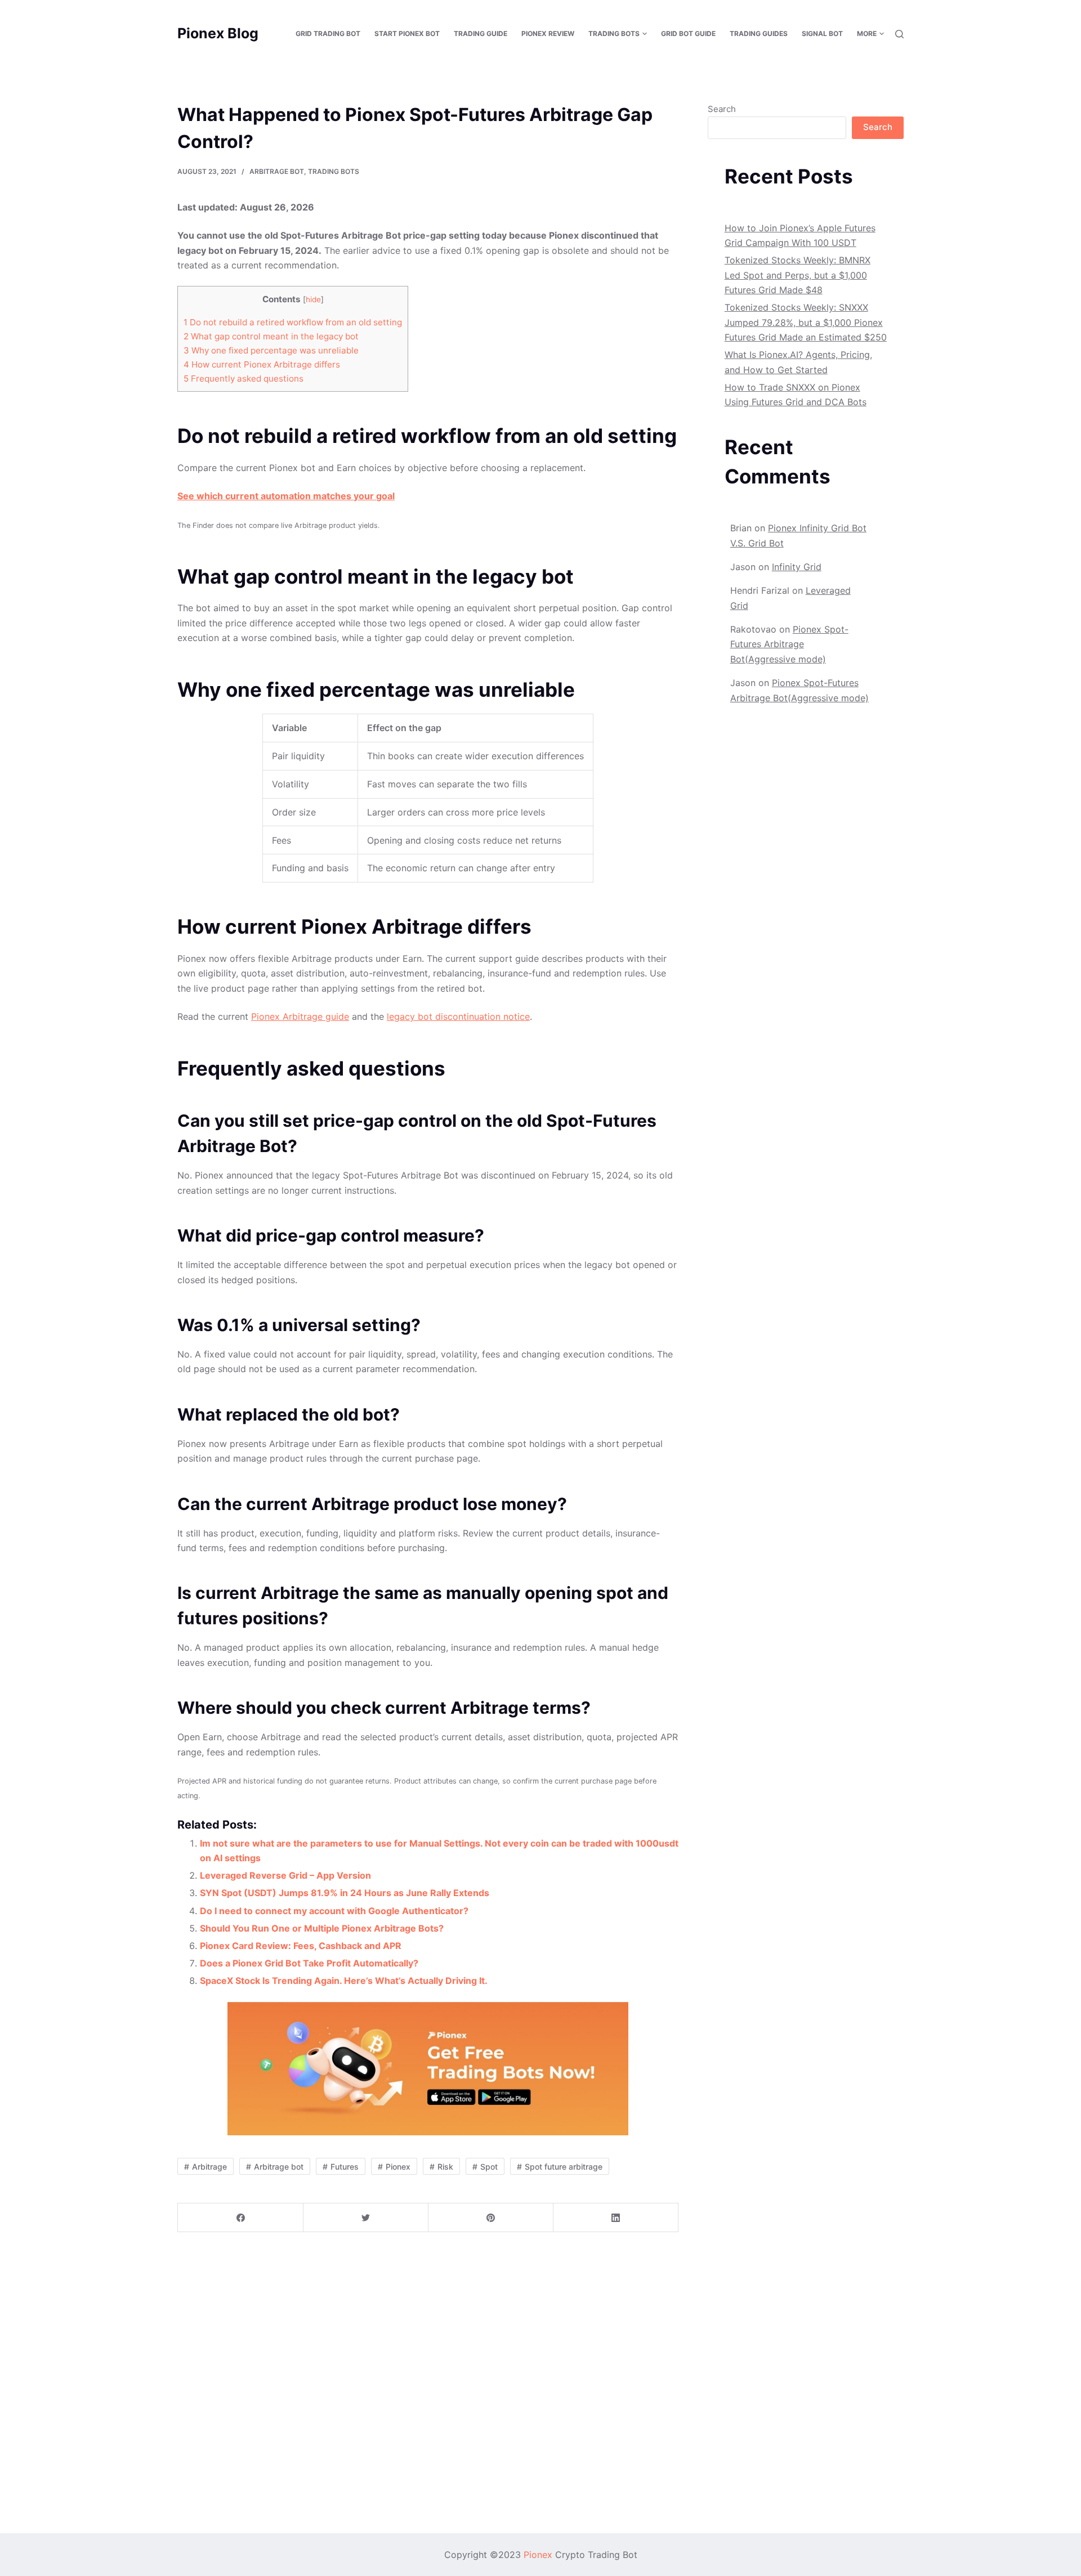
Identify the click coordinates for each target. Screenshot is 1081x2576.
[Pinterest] (491, 2218)
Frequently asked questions (244, 378)
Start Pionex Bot (407, 33)
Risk (445, 2167)
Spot (489, 2167)
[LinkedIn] (616, 2218)
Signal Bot (822, 33)
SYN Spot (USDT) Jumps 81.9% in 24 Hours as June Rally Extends (345, 1893)
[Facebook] (241, 2218)
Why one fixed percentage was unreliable (271, 350)
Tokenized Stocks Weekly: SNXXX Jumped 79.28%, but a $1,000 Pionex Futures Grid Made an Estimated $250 (806, 322)
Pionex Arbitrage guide (300, 1016)
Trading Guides (759, 33)
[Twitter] (366, 2218)
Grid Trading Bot (328, 33)
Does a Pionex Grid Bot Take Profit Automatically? (309, 1963)
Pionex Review (548, 33)
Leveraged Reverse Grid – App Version (285, 1875)
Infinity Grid (797, 567)
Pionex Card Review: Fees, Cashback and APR (301, 1946)
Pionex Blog (218, 33)
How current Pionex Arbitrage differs (262, 364)
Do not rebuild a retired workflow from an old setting (293, 322)
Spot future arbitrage (564, 2167)
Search (722, 109)
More (867, 33)
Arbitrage (209, 2167)
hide (313, 299)
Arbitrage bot (279, 2167)
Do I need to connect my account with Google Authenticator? (334, 1911)
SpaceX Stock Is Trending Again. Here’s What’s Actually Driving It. (344, 1981)
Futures (345, 2167)
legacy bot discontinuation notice (458, 1016)
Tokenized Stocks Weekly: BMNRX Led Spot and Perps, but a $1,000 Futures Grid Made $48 (798, 275)
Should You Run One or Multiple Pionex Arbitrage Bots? (322, 1928)
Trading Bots (334, 171)
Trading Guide (481, 33)
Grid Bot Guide (688, 33)
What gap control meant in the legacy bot (271, 336)
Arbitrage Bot (277, 171)
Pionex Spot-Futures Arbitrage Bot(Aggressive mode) (789, 644)
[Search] (899, 34)
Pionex (398, 2167)
